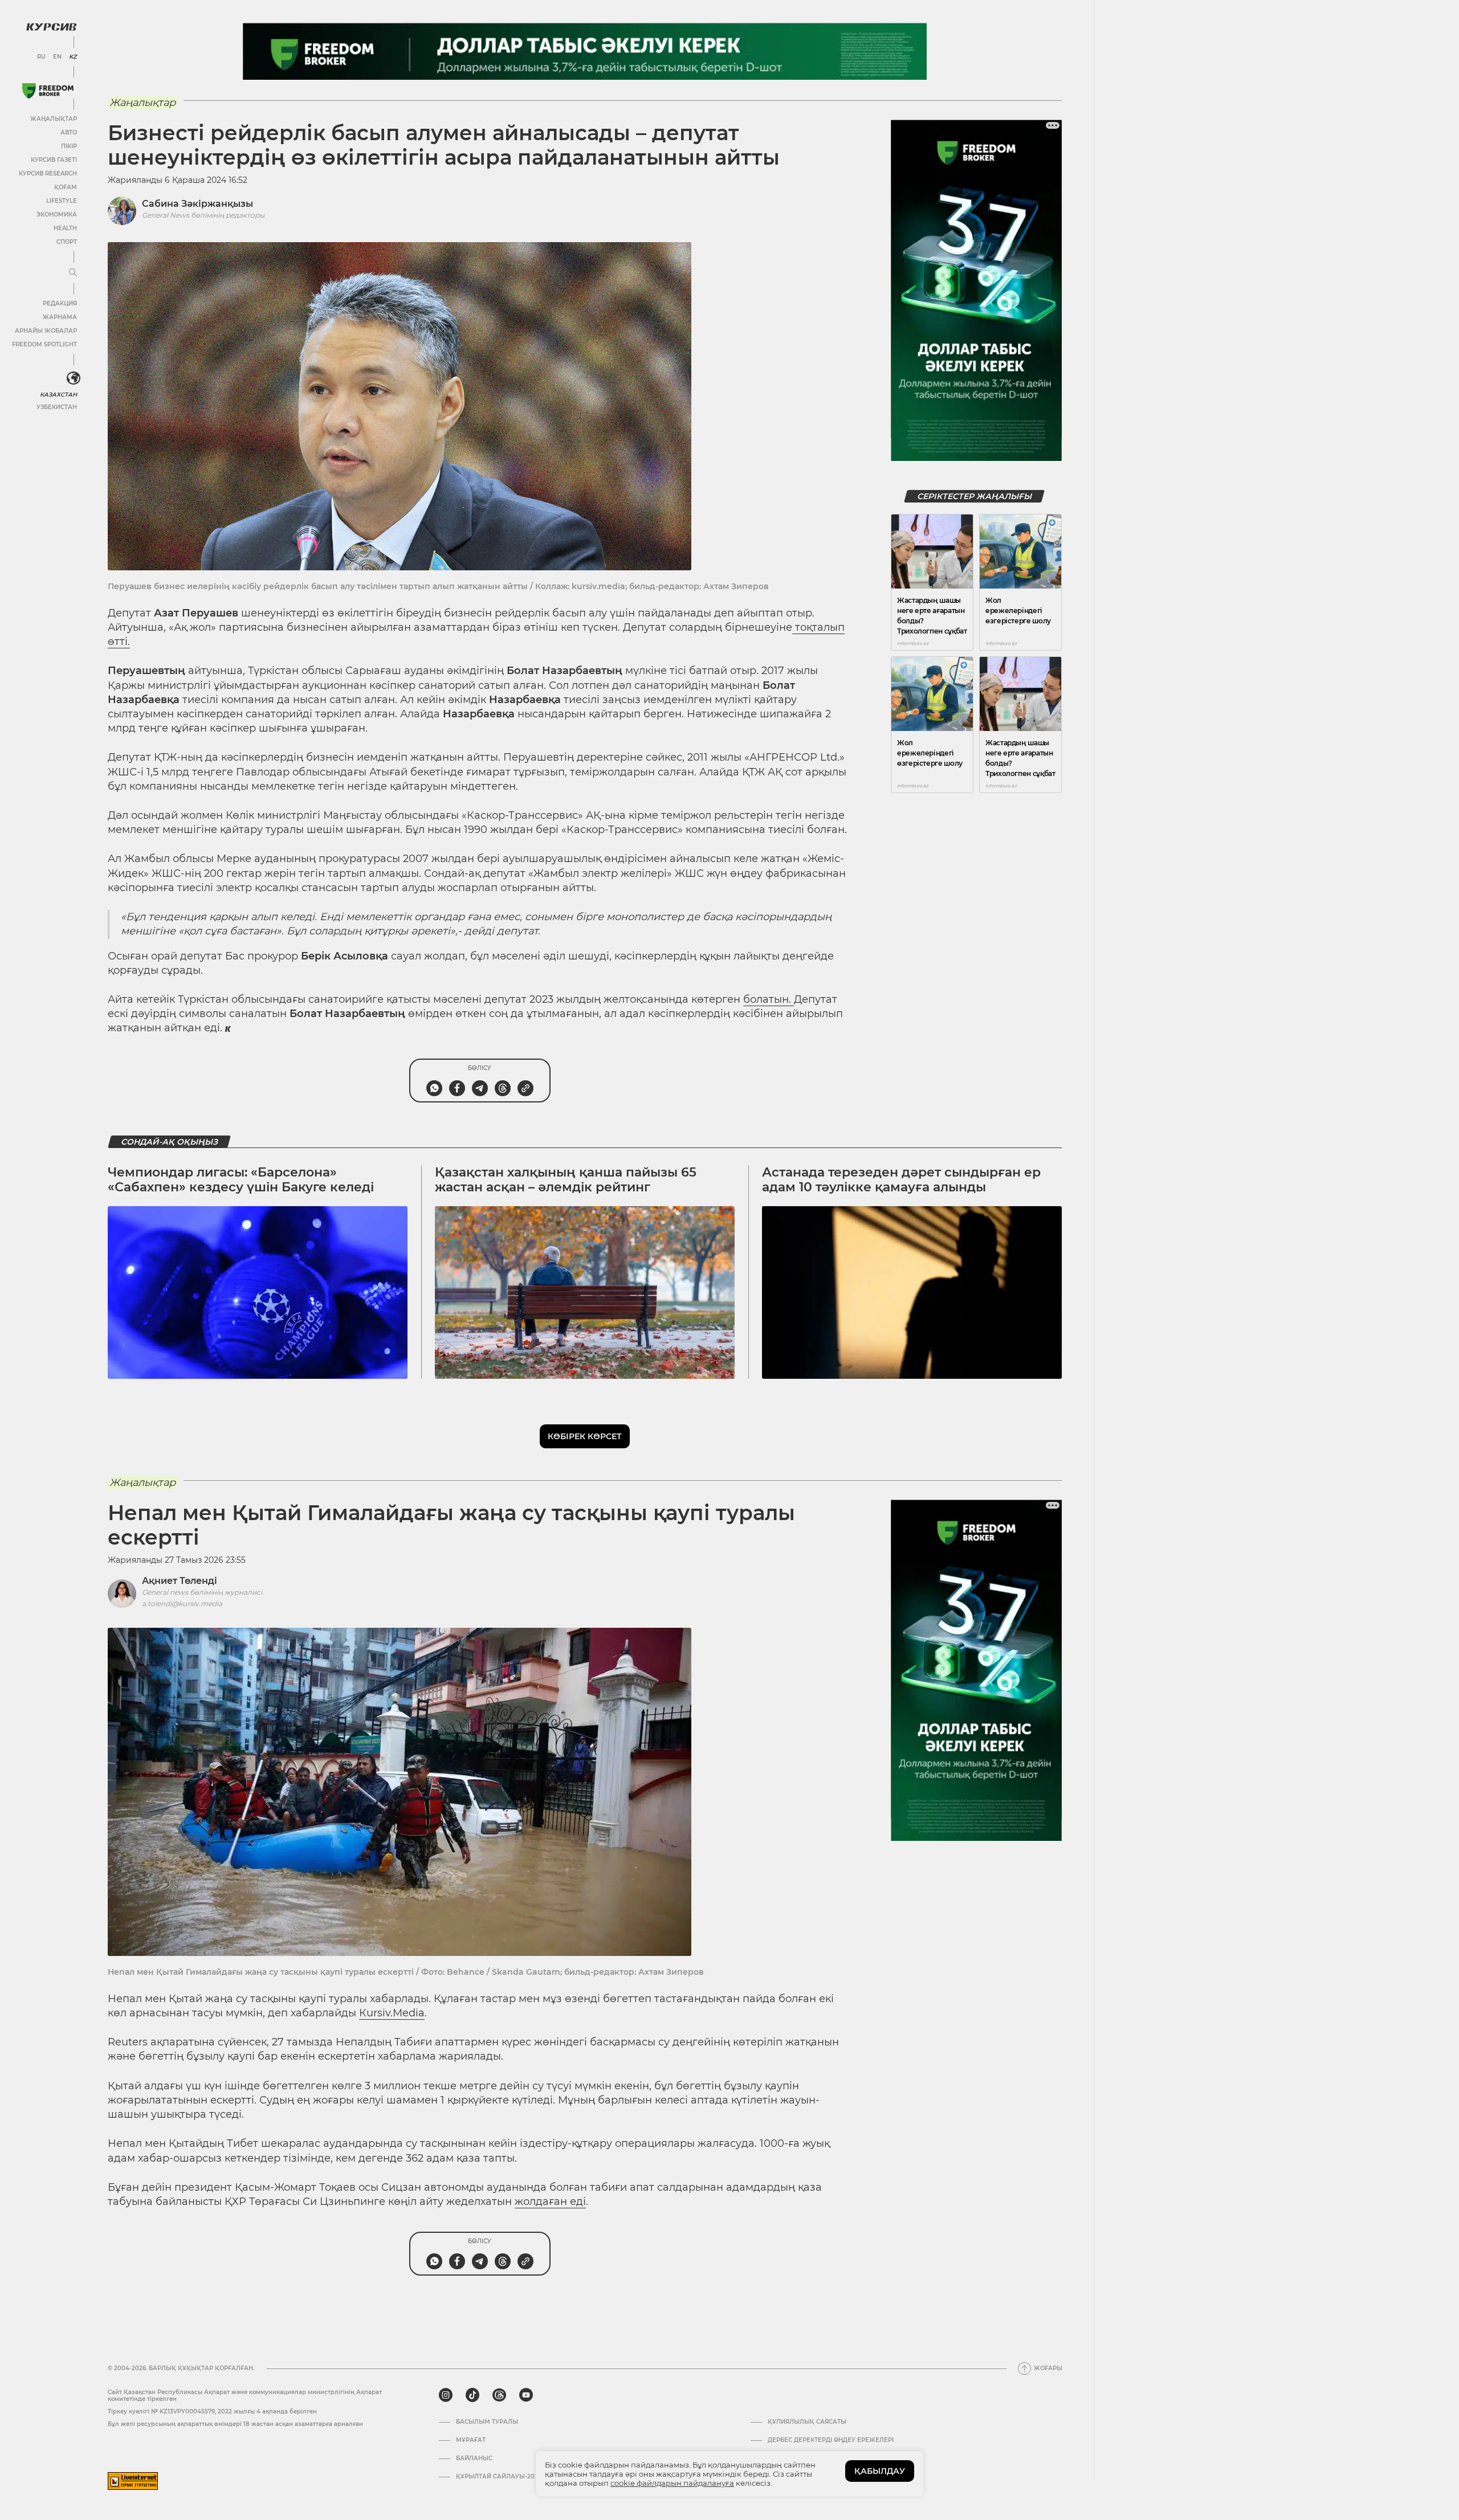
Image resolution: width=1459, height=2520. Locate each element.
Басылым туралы (487, 2422)
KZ (73, 57)
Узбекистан (57, 407)
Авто (69, 132)
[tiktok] (472, 2395)
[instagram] (446, 2395)
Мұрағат (471, 2440)
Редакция (60, 303)
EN (57, 57)
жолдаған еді (550, 2202)
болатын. (769, 999)
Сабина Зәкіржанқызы (197, 204)
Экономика (57, 215)
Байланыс (474, 2458)
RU (41, 57)
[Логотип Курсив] (51, 27)
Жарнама (60, 317)
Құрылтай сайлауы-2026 (499, 2477)
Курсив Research (48, 173)
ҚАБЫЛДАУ (880, 2471)
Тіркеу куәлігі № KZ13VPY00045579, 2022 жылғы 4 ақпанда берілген (212, 2411)
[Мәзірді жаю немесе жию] (73, 273)
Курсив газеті (54, 160)
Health (65, 228)
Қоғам (66, 187)
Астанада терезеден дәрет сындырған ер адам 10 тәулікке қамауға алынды (901, 1180)
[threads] (499, 2395)
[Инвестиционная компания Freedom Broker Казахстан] (48, 91)
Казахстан (58, 395)
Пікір (69, 146)
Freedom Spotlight (44, 344)
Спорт (67, 242)
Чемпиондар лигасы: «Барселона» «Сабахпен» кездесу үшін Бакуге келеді (241, 1180)
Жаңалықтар (54, 119)
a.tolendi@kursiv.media (182, 1604)
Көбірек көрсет (585, 1436)
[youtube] (526, 2395)
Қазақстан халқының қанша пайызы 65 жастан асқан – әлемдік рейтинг (566, 1180)
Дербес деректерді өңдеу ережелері (831, 2440)
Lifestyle (62, 201)
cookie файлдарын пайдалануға (672, 2483)
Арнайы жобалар (46, 331)
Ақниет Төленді (180, 1581)
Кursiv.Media (392, 2013)
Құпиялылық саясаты (807, 2422)
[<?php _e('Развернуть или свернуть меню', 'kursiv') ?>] (74, 378)
